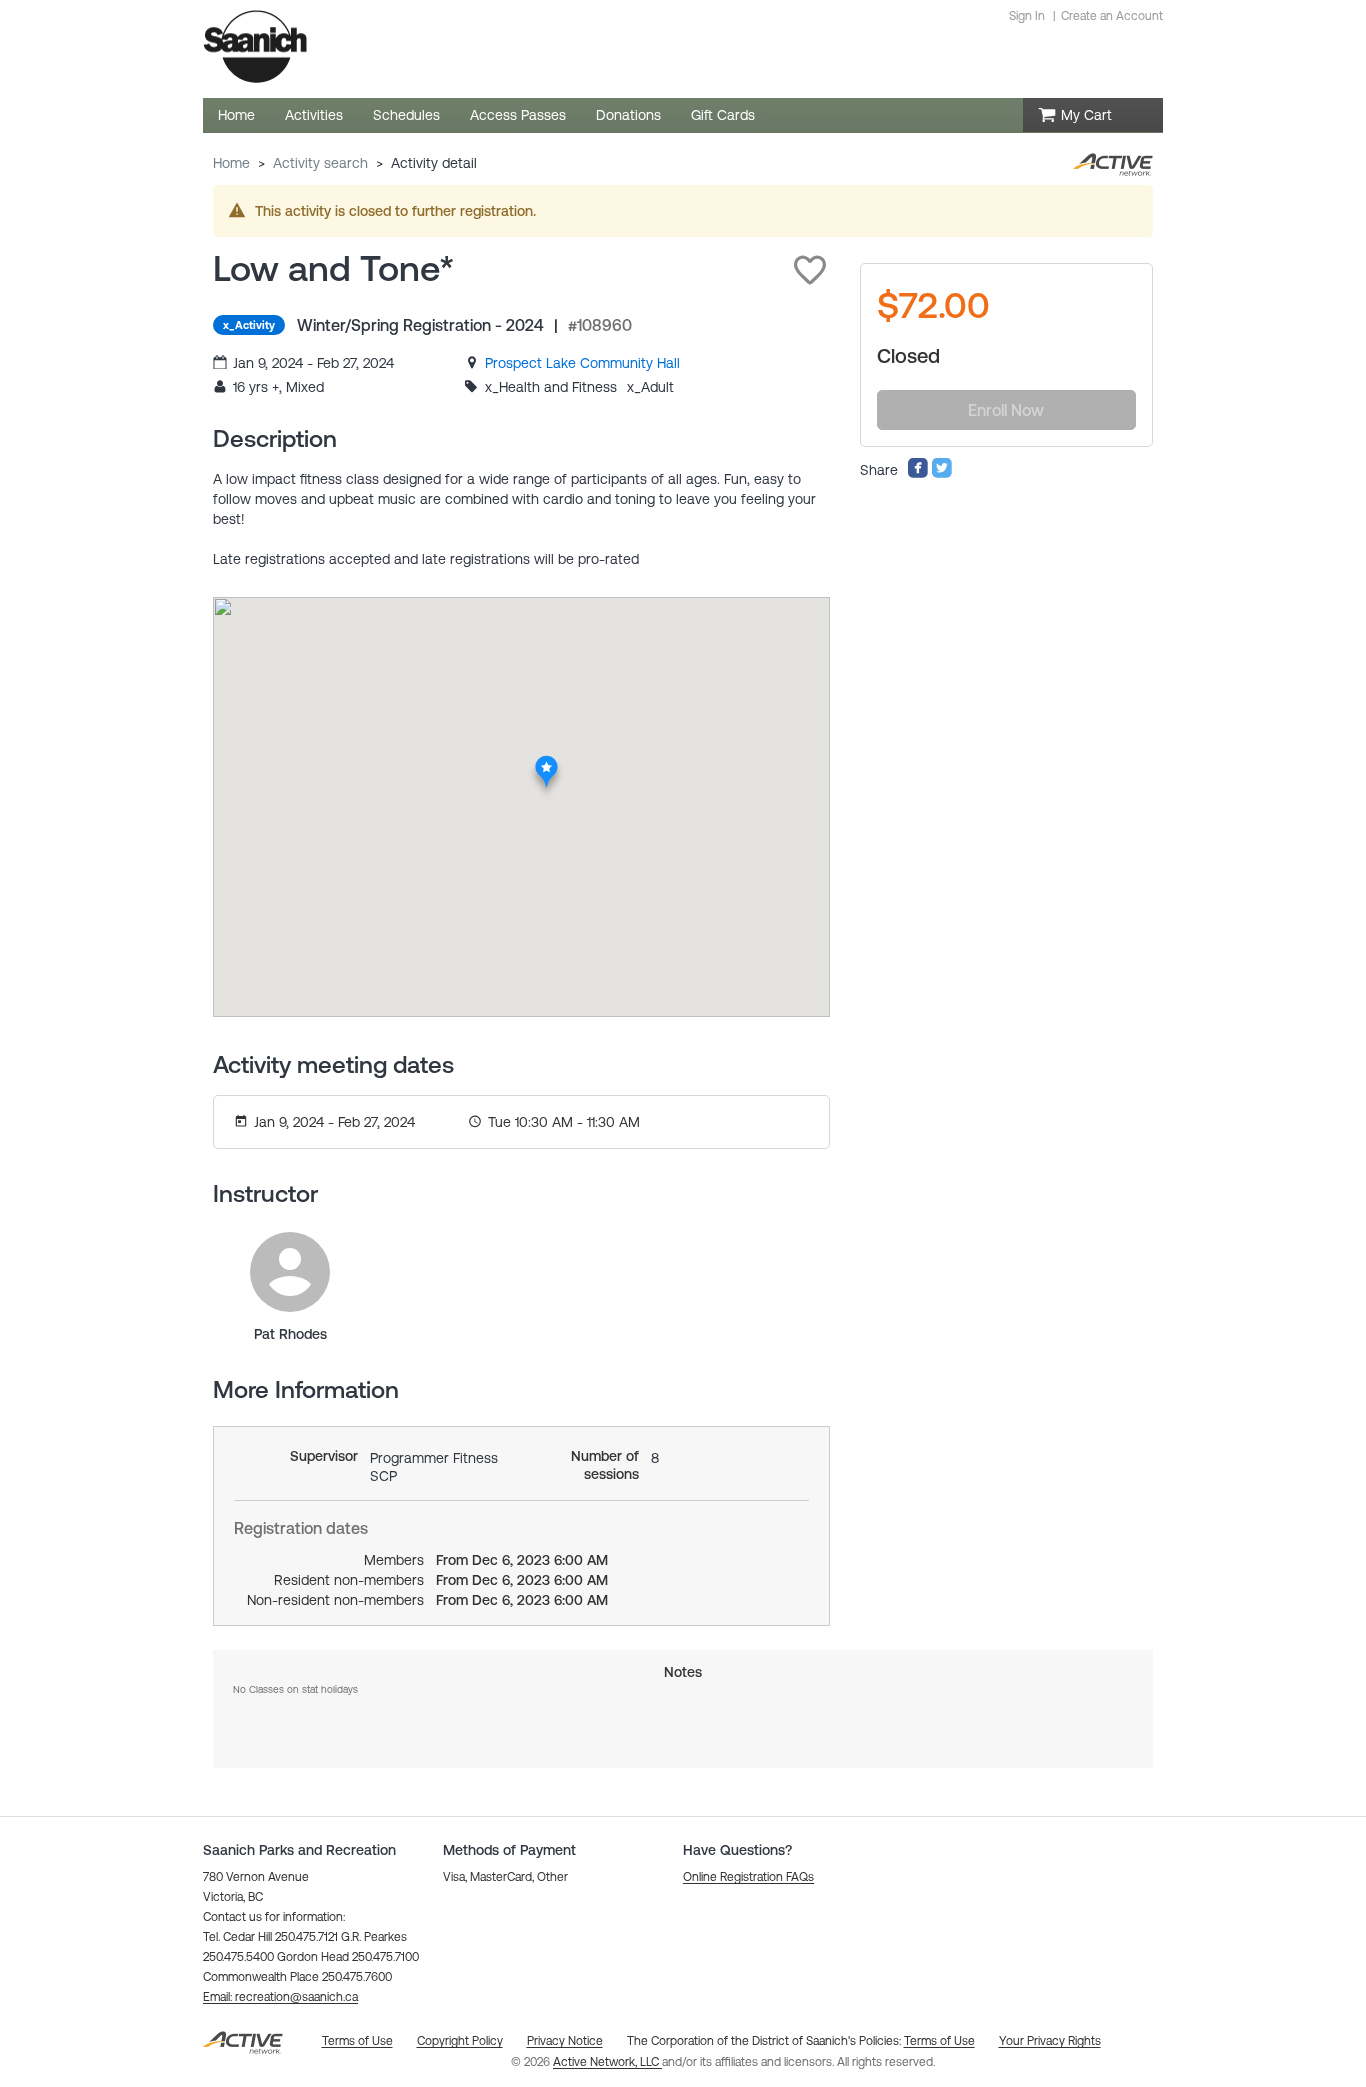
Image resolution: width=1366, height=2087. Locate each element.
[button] (810, 270)
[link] (582, 363)
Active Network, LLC (607, 2062)
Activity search (320, 163)
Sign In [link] (1027, 16)
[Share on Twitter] (942, 474)
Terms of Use (939, 2041)
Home (231, 163)
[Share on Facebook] (918, 474)
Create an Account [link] (1112, 16)
